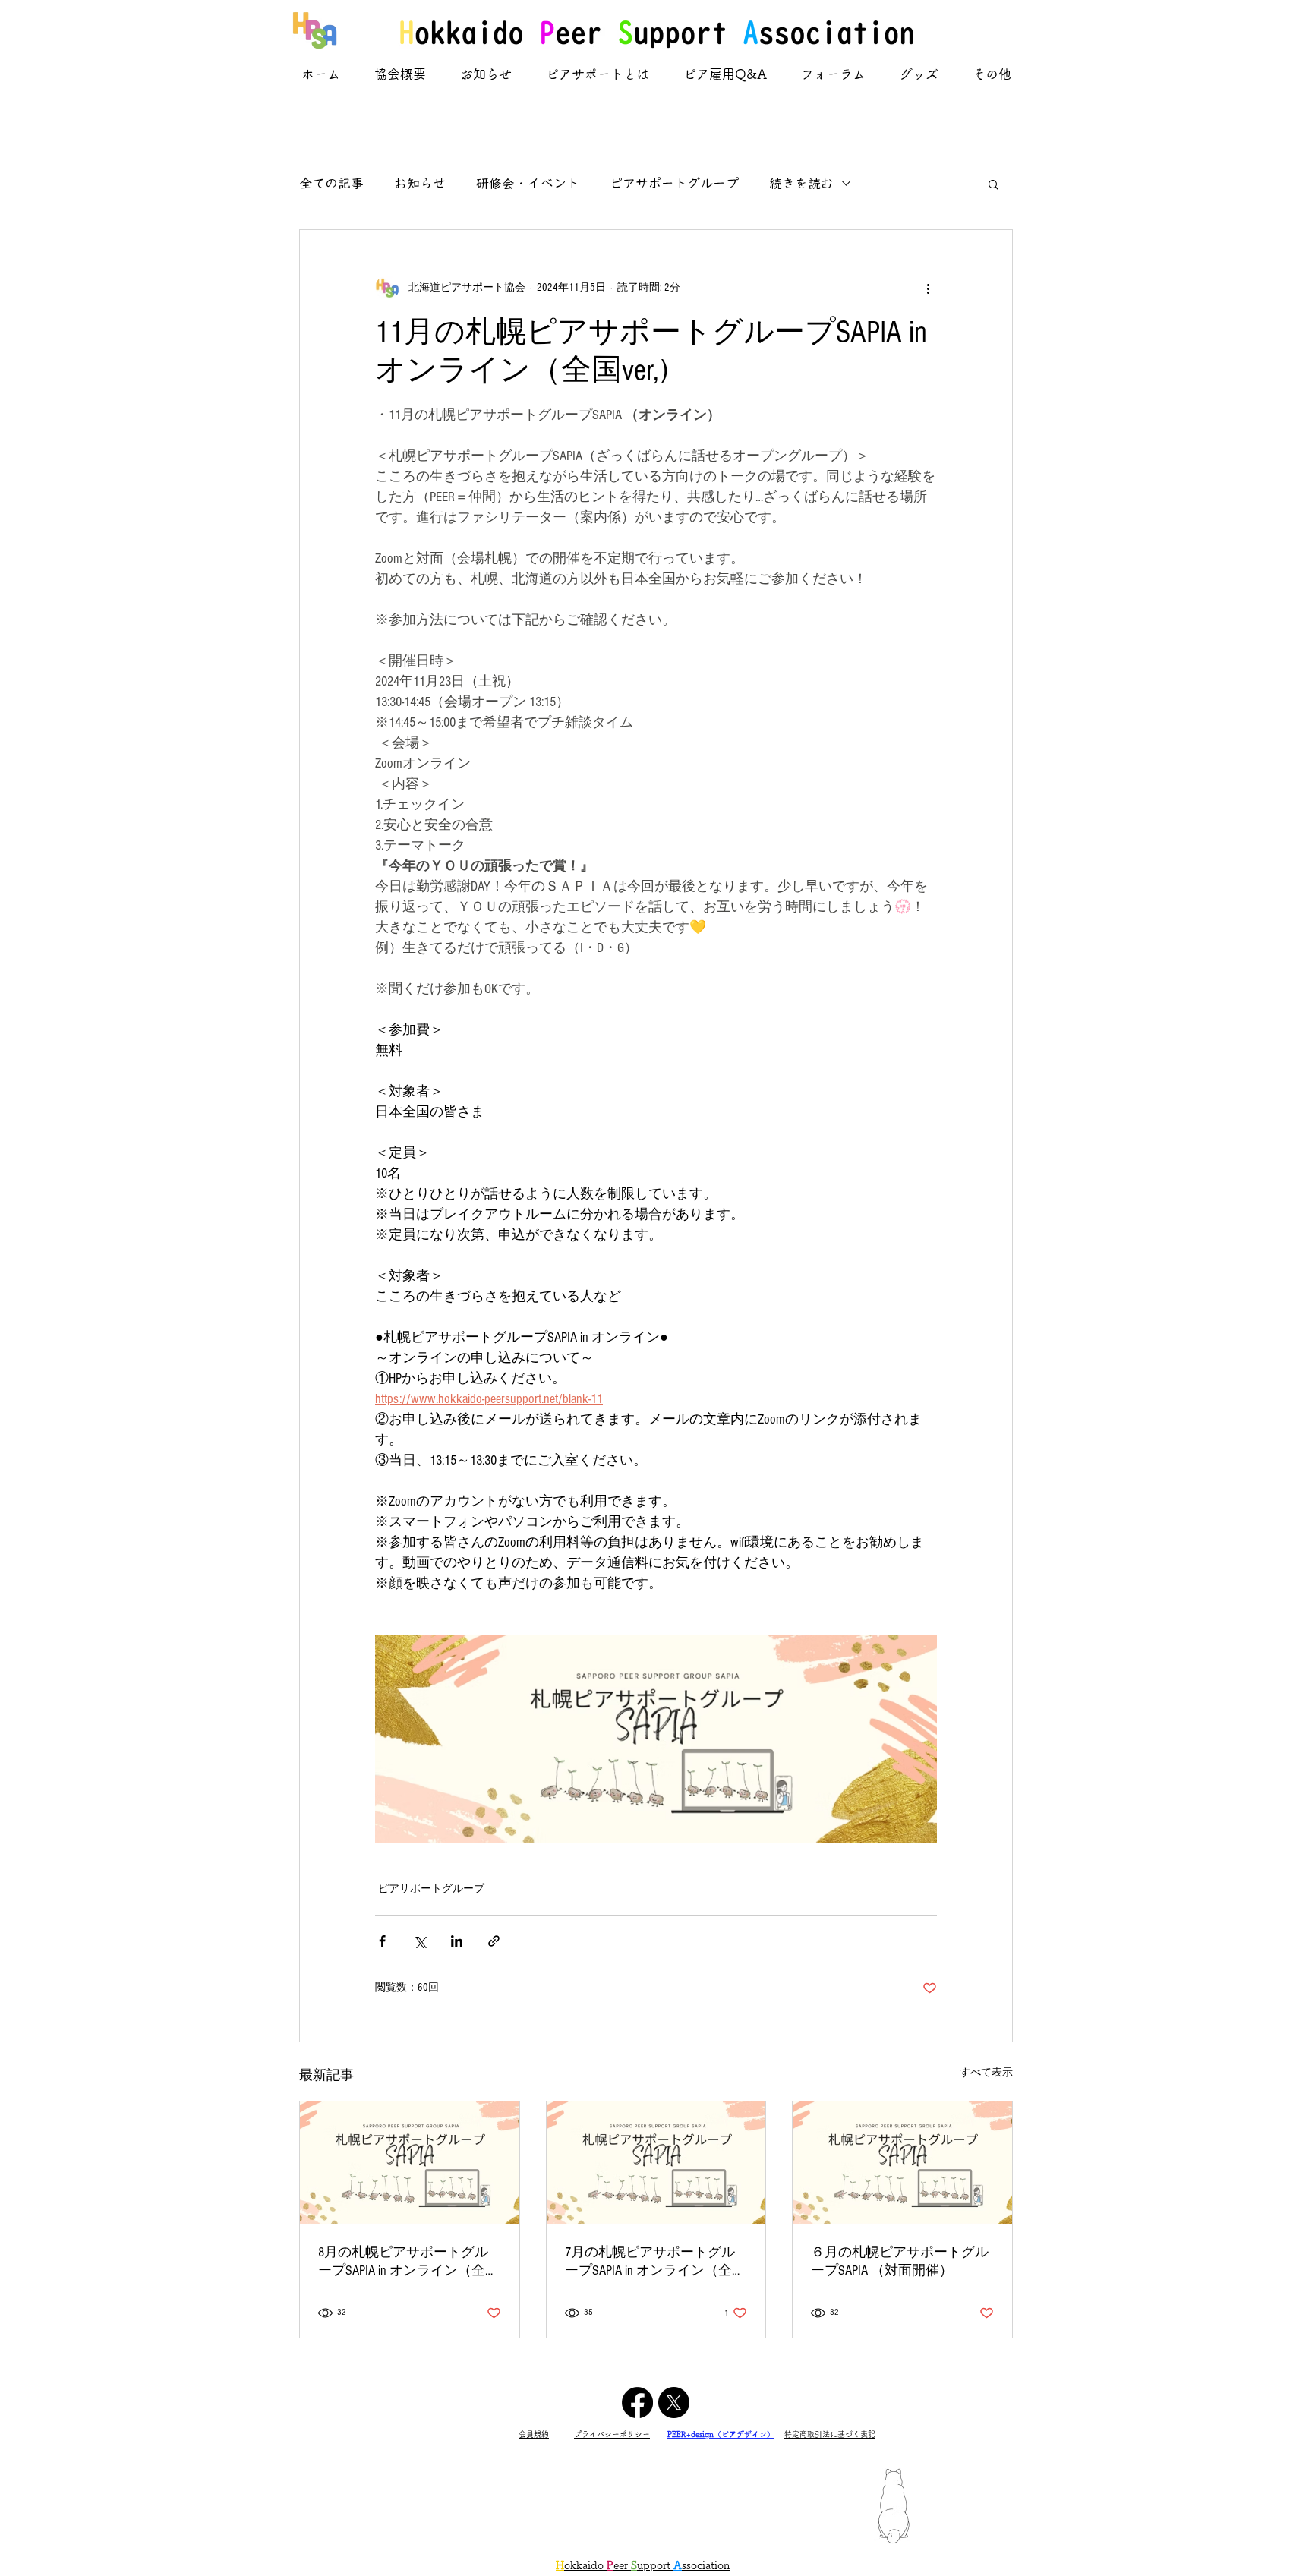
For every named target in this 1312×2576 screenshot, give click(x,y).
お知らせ (420, 183)
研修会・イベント (528, 183)
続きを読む (801, 183)
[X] (674, 2403)
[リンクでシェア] (494, 1941)
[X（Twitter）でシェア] (419, 1941)
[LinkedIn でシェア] (457, 1941)
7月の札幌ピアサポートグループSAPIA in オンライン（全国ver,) (655, 2262)
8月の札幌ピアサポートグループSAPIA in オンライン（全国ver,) (408, 2262)
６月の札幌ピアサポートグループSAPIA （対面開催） (900, 2261)
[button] (993, 184)
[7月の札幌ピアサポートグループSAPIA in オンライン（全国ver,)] (656, 2163)
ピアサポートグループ (674, 183)
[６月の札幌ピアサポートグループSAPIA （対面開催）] (902, 2163)
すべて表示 (986, 2073)
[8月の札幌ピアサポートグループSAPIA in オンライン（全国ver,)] (410, 2163)
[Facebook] (637, 2403)
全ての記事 (331, 183)
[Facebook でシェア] (382, 1941)
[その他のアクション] (928, 288)
